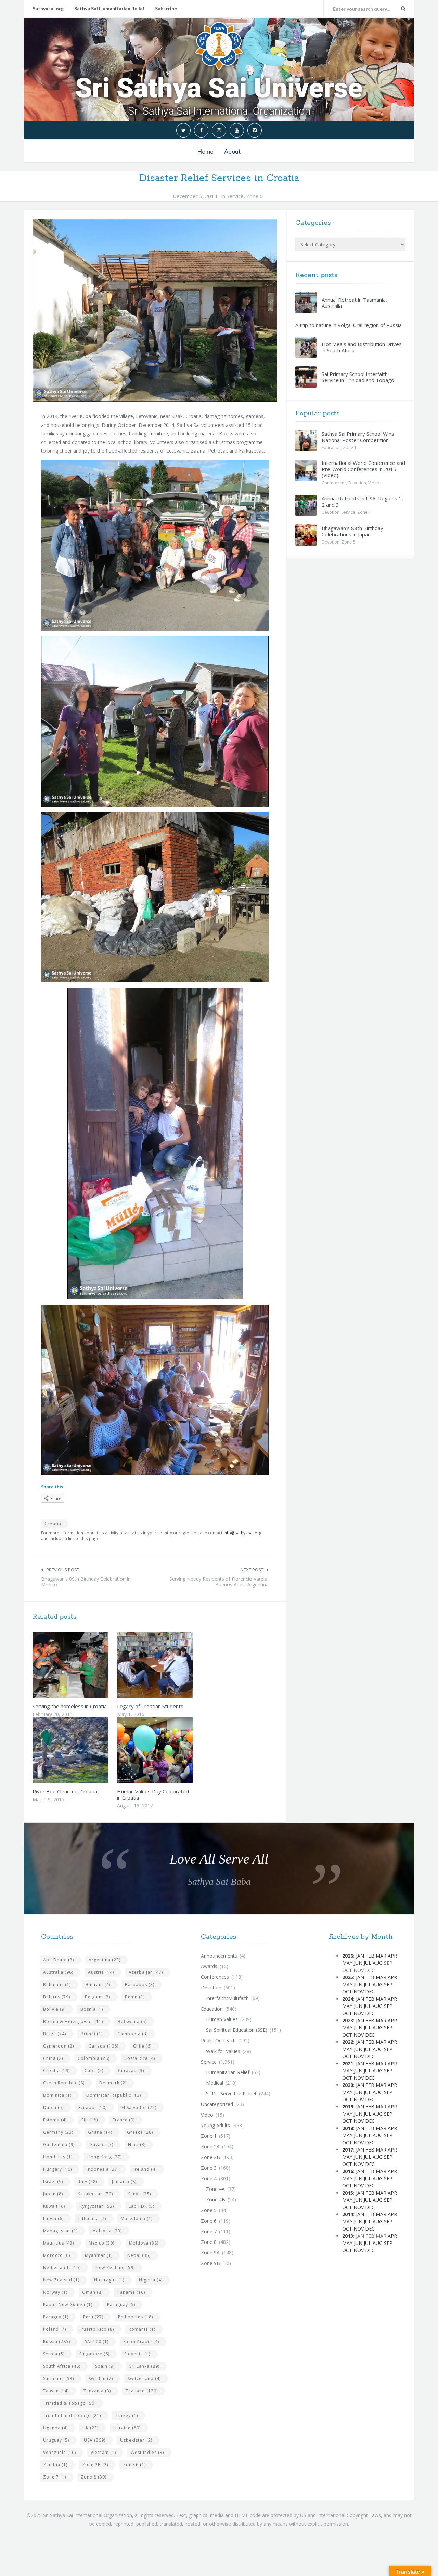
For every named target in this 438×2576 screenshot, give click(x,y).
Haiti (137, 2145)
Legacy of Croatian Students (150, 1706)
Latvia (53, 2218)
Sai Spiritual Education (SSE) (237, 2030)
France (124, 2120)
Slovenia (137, 2354)
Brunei (92, 2034)
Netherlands (62, 2268)
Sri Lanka (144, 2366)
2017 (348, 2150)
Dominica (57, 2095)
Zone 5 (348, 542)
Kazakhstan (95, 2194)
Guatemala (59, 2145)
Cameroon (59, 2046)
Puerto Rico (97, 2329)
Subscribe (166, 8)
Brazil (55, 2034)
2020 (348, 2085)
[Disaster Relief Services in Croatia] (155, 310)
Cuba (94, 2071)
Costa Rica (140, 2058)
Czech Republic (64, 2083)
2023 (348, 2020)
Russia (57, 2342)
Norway (55, 2292)
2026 (348, 1956)
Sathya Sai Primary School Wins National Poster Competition (358, 437)
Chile (142, 2046)
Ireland (145, 2169)
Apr (392, 1956)
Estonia (55, 2120)
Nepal (139, 2255)
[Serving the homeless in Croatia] (87, 1665)
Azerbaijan (146, 1972)
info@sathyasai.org (243, 1533)
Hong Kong (105, 2157)
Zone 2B (95, 2465)
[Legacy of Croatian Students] (171, 1665)
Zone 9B (210, 2263)
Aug (378, 1963)
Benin (135, 1997)
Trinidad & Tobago (69, 2403)
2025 (348, 1977)
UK (91, 2428)
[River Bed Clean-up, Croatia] (87, 1750)
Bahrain (98, 1984)
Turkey (127, 2415)
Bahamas (57, 1984)
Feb (370, 1956)
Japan (53, 2194)
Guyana (101, 2145)
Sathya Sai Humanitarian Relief (109, 8)
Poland (55, 2329)
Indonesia (103, 2169)
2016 (348, 2171)
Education (331, 448)
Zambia (55, 2465)
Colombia (94, 2058)
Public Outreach (218, 2041)
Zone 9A (210, 2253)
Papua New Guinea (68, 2305)
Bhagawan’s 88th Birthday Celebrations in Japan (352, 531)
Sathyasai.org (48, 8)
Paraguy (56, 2317)
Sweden (101, 2378)
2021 (348, 2063)
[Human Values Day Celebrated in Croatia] (171, 1750)
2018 (348, 2128)
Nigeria (151, 2280)
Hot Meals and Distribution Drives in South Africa (362, 347)
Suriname (59, 2378)
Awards (209, 1966)
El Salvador (139, 2108)
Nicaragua (109, 2280)
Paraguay (121, 2305)
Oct (347, 1992)
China (53, 2058)
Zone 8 (94, 2477)
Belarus (57, 1997)
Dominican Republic (114, 2095)
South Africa (62, 2366)
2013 (348, 2236)
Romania (142, 2329)
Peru (93, 2317)
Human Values (222, 2019)
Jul (368, 1963)
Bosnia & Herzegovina (73, 2021)
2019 (348, 2107)
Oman (92, 2292)
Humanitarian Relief (228, 2072)
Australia (58, 1972)
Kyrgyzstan (97, 2206)
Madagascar (60, 2231)
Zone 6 (255, 196)
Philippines (136, 2317)
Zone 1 (350, 448)
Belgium (98, 1997)
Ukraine (127, 2428)
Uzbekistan (136, 2440)
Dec (370, 1992)
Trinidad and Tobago (72, 2415)
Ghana (100, 2132)
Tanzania (97, 2391)
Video (374, 483)
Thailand (142, 2391)
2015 (348, 2193)
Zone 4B (216, 2200)
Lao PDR (141, 2206)
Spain (105, 2366)
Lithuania (92, 2218)
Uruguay (56, 2440)
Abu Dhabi (59, 1960)
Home (205, 151)
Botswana (132, 2021)
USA (95, 2440)
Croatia (53, 1524)
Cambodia (133, 2034)
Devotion (357, 483)
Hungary (57, 2169)
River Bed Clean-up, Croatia (65, 1791)
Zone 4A (215, 2189)
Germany (58, 2132)
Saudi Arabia (141, 2342)
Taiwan (56, 2391)
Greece (140, 2132)
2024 (348, 1999)
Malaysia (107, 2231)
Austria (101, 1972)
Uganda (55, 2428)
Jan (360, 1956)
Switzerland (144, 2378)
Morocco (57, 2255)
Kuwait (54, 2206)
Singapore (94, 2354)
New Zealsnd (61, 2280)
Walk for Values (223, 2051)
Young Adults (215, 2125)
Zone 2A (210, 2147)
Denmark (113, 2083)
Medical (215, 2083)
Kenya (139, 2194)
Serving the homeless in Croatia (70, 1706)
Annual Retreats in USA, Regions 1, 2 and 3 (362, 501)
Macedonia (137, 2218)
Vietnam (103, 2452)
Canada (104, 2046)
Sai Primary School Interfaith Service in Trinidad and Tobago (358, 377)
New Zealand (115, 2268)
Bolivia (54, 2009)
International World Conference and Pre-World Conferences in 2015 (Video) (363, 469)
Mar (381, 1956)
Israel (53, 2181)
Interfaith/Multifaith (227, 1998)
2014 (348, 2214)
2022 (348, 2042)
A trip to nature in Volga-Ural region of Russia (349, 325)
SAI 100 (97, 2342)
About (233, 151)
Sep (388, 1984)
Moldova (144, 2243)
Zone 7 (55, 2477)
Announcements (219, 1956)
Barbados (140, 1984)
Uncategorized (217, 2104)
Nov (359, 1992)
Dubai (53, 2108)
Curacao (131, 2071)
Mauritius (59, 2243)
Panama (131, 2292)
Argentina (105, 1960)
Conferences (334, 483)
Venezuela (60, 2452)
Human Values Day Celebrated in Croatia (153, 1794)
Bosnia (92, 2009)
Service (235, 196)
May (347, 1963)
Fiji (90, 2120)
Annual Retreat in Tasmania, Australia (354, 303)
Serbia (54, 2354)
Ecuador (93, 2108)
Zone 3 (209, 2168)
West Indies (147, 2452)
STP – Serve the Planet (231, 2094)
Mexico (101, 2243)
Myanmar (99, 2255)
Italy (87, 2181)
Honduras (58, 2157)
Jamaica (124, 2181)
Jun (358, 1963)
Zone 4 (209, 2178)
